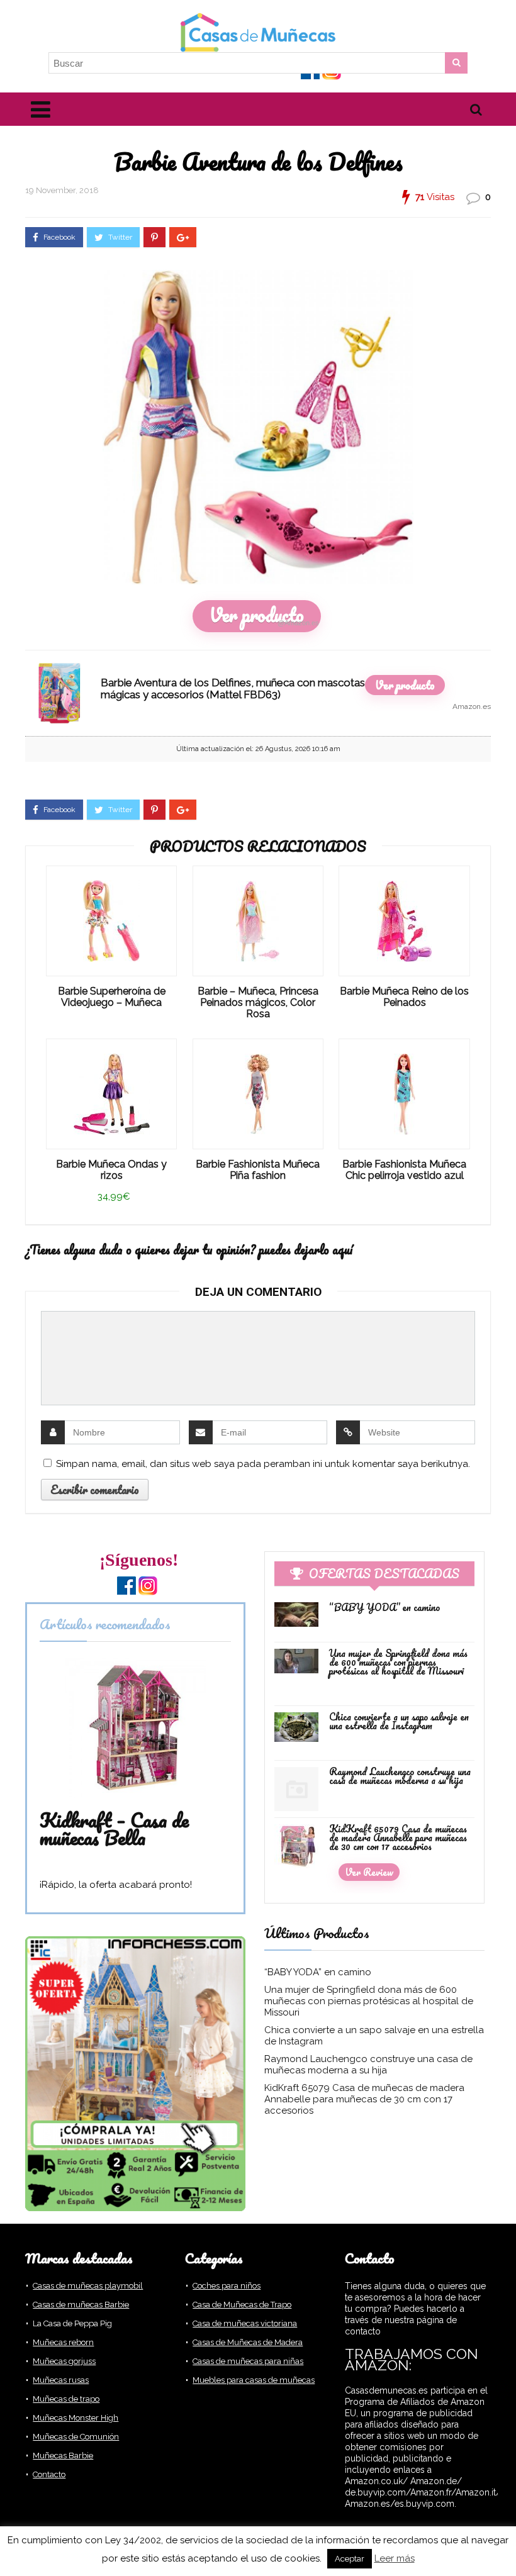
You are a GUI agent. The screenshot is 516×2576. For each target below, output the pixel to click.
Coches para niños (227, 2286)
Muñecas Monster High (76, 2418)
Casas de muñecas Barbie (81, 2305)
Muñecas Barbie (63, 2456)
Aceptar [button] (350, 2559)
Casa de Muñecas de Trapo (242, 2305)
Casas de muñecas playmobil (88, 2286)
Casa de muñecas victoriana (245, 2323)
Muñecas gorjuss (64, 2361)
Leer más (395, 2558)
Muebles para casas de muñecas (254, 2380)
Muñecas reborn (63, 2342)
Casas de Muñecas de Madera (248, 2342)
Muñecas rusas (61, 2380)
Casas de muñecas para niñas (248, 2361)
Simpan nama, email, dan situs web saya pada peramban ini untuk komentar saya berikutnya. (263, 1464)
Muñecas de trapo (66, 2399)
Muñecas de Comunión (76, 2437)
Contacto (49, 2474)
